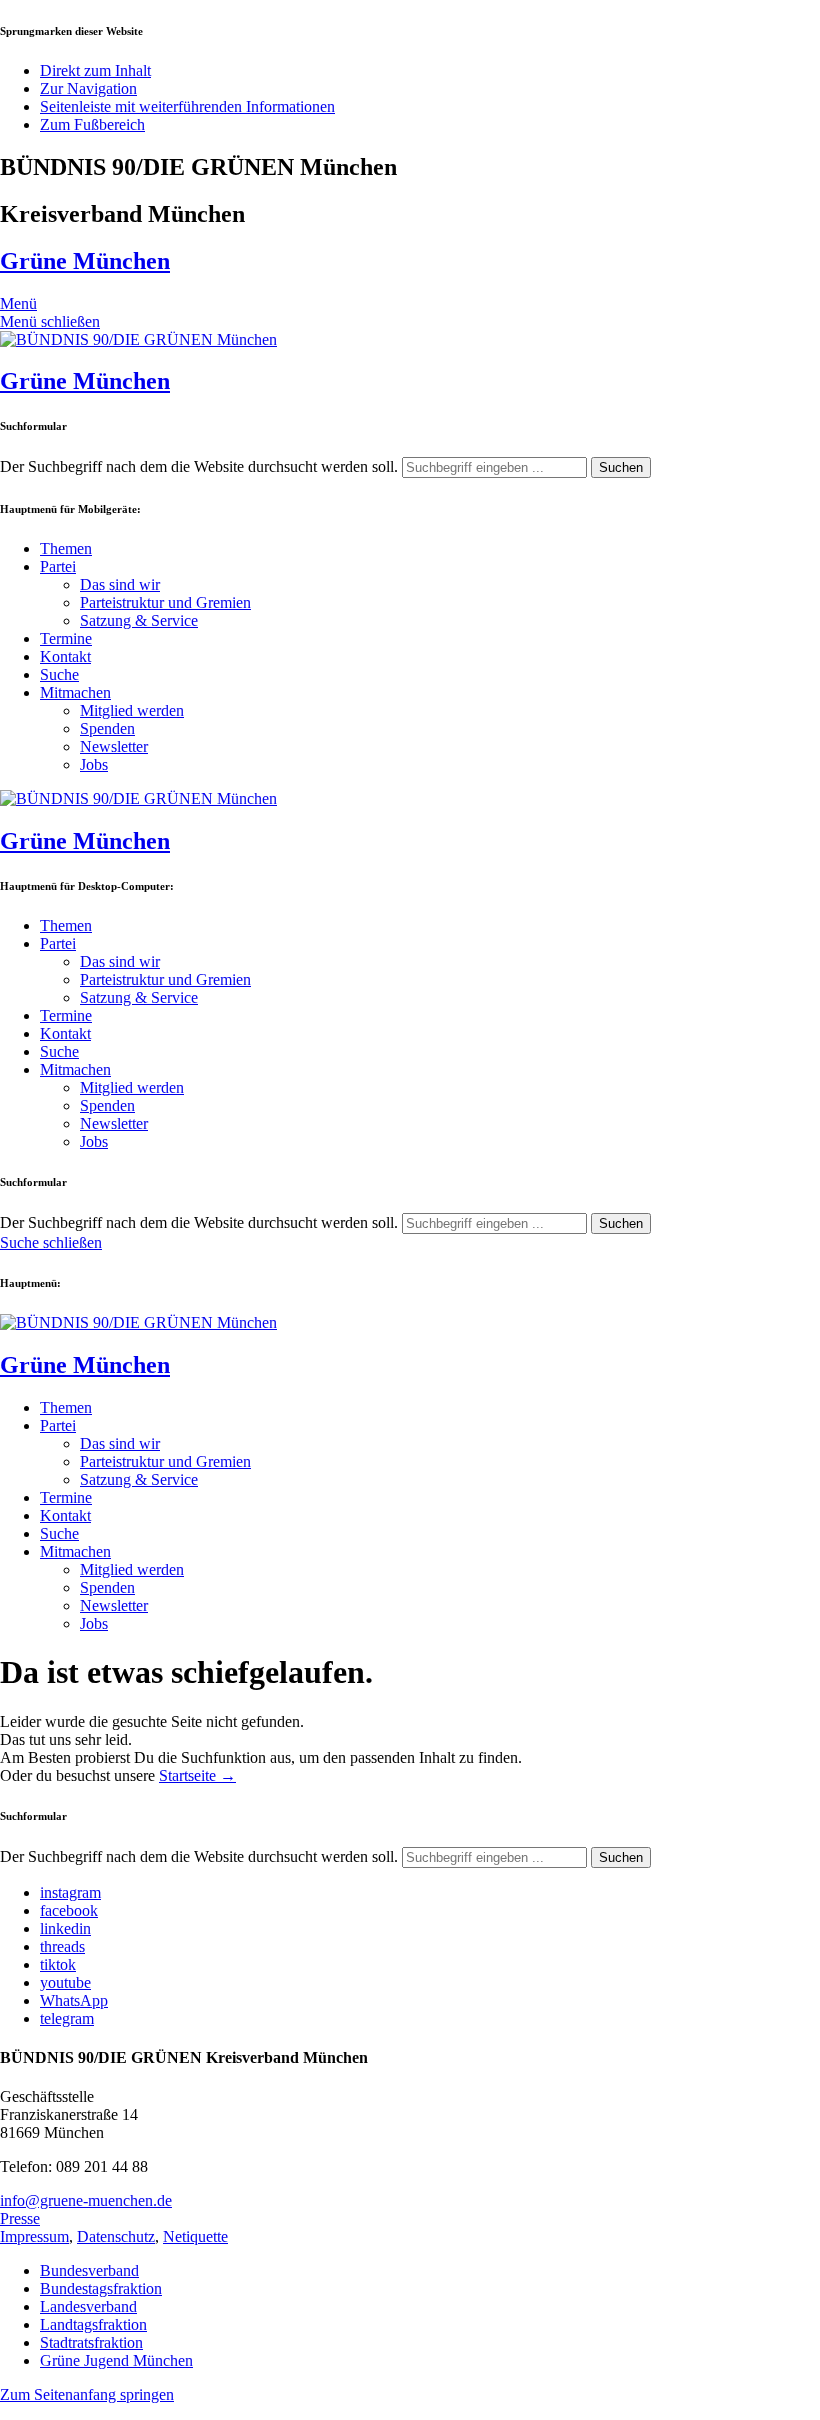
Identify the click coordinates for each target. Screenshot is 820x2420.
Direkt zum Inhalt (95, 70)
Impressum (34, 2236)
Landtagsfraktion (93, 2324)
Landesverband (88, 2306)
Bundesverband (89, 2270)
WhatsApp (74, 2000)
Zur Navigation (88, 88)
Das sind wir (120, 584)
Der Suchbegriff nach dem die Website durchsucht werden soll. (199, 466)
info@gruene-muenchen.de (86, 2200)
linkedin (65, 1928)
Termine (66, 638)
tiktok (58, 1964)
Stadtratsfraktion (91, 2342)
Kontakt (65, 656)
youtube (65, 1982)
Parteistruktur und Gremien (165, 602)
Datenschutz (116, 2236)
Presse (20, 2218)
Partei (58, 566)
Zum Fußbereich (92, 124)
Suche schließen (51, 1242)
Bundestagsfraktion (101, 2288)
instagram (70, 1892)
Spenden (107, 728)
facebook (69, 1910)
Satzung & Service (139, 620)
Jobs (94, 764)
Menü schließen (50, 321)
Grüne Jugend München (116, 2360)
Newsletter (114, 746)
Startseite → (197, 1775)
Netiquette (195, 2236)
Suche (59, 674)
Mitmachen (75, 692)
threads (62, 1946)
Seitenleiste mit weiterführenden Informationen (187, 106)
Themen (66, 548)
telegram (67, 2018)
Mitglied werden (132, 710)
